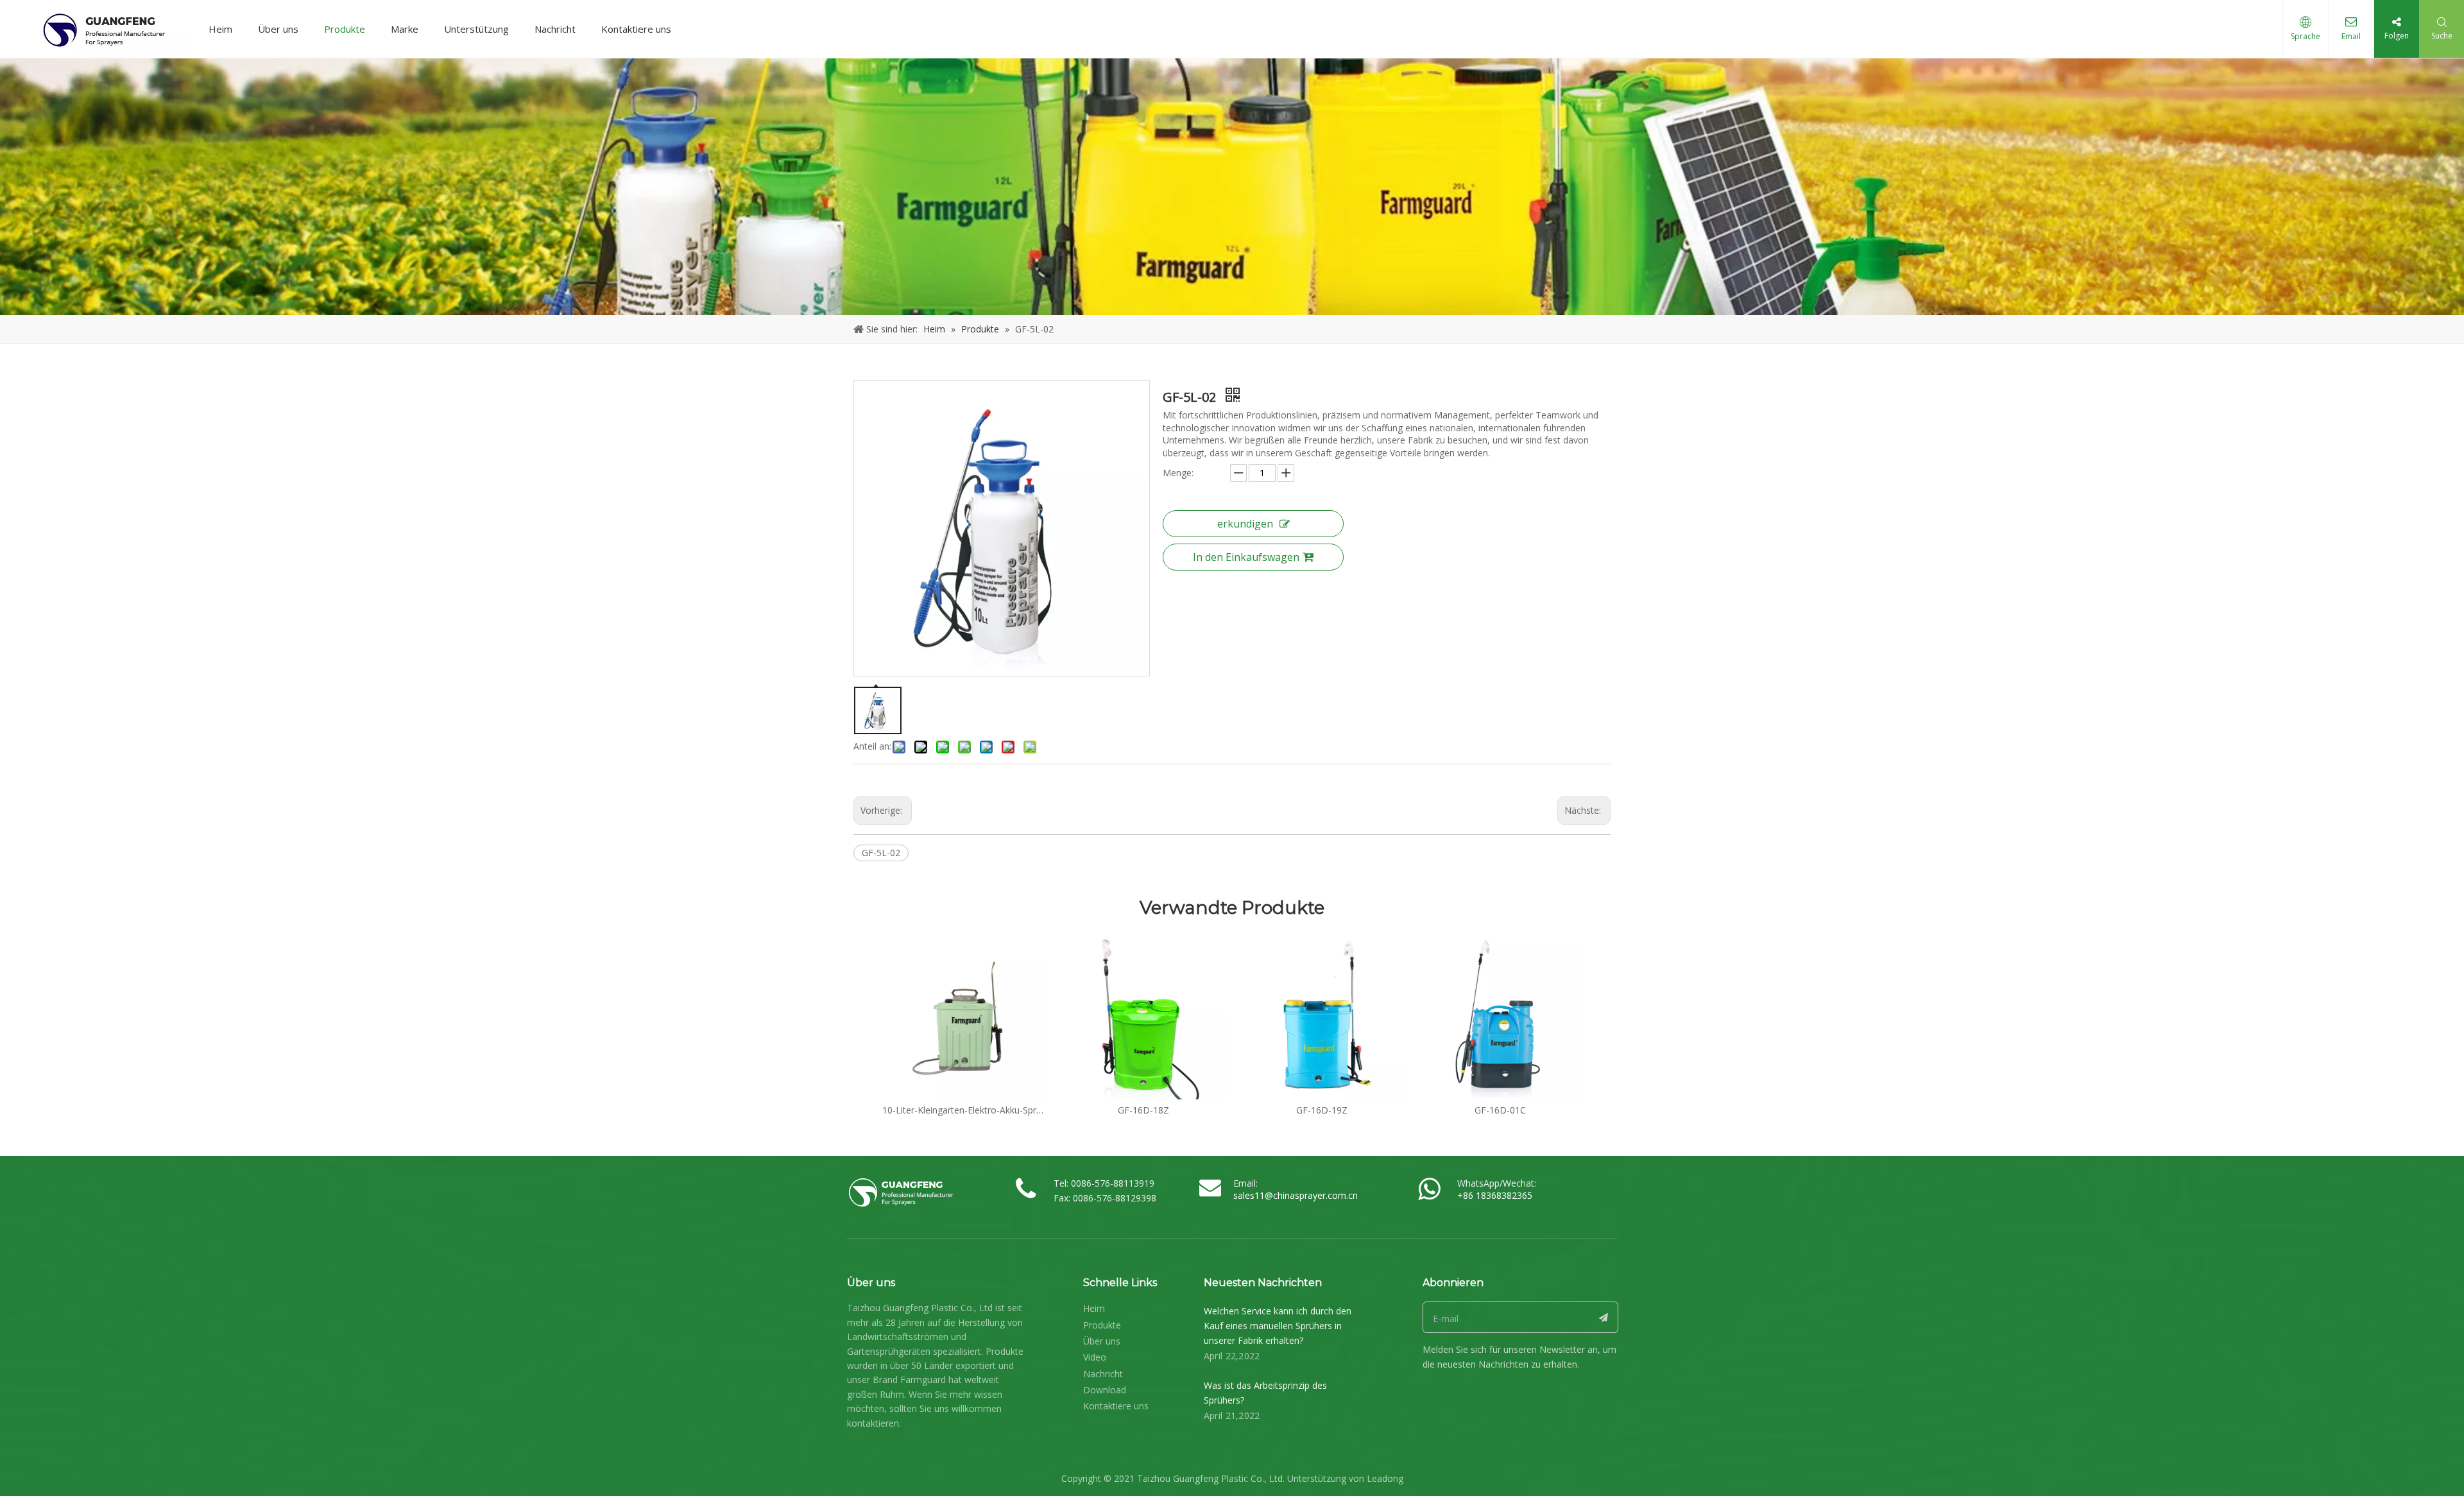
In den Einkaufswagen (1246, 557)
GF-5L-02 (881, 853)
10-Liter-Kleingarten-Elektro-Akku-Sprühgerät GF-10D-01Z (965, 1110)
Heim (220, 29)
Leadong (1385, 1478)
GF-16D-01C (1500, 1110)
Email (2351, 36)
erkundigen (1245, 524)
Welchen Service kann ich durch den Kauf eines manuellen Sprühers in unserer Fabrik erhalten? (1278, 1326)
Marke (405, 29)
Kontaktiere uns (636, 29)
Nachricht (555, 29)
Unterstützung (476, 29)
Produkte (345, 29)
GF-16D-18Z (1143, 1110)
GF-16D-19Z (1322, 1110)
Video (1095, 1357)
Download (1105, 1390)
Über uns (278, 29)
